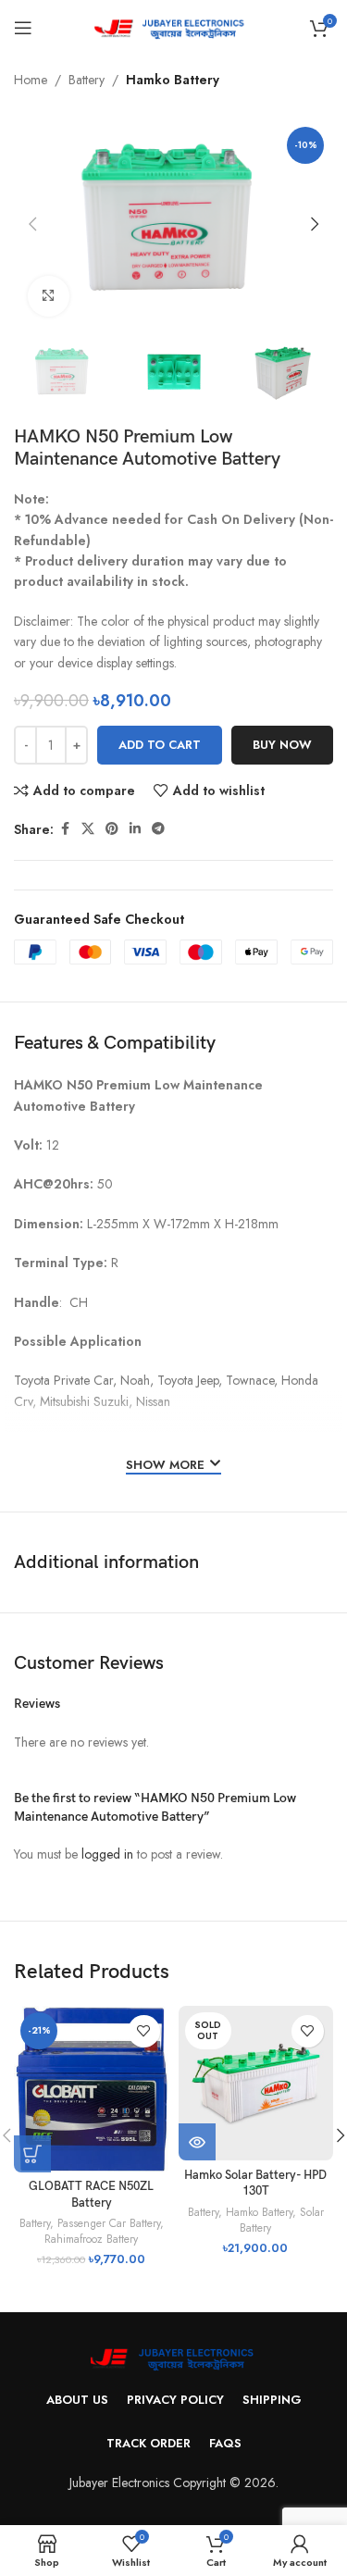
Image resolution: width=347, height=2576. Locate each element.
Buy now (282, 745)
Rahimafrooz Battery (91, 2239)
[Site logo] (173, 26)
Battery (87, 80)
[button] (32, 224)
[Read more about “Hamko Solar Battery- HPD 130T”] (197, 2142)
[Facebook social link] (65, 829)
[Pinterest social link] (112, 829)
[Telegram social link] (158, 829)
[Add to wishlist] (144, 2031)
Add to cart (160, 745)
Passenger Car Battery (109, 2223)
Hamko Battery (173, 80)
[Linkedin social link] (135, 829)
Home (31, 80)
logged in (107, 1854)
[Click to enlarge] (49, 297)
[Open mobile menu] (23, 28)
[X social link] (88, 829)
